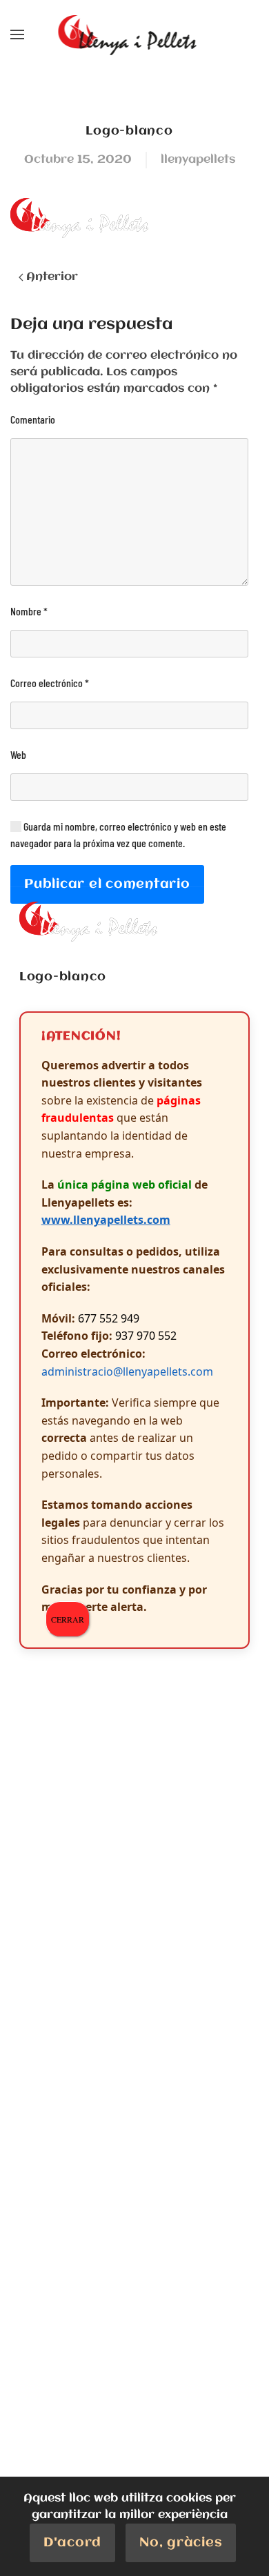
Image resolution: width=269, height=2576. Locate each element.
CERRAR (68, 1619)
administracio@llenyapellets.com (127, 1371)
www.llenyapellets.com (106, 1220)
